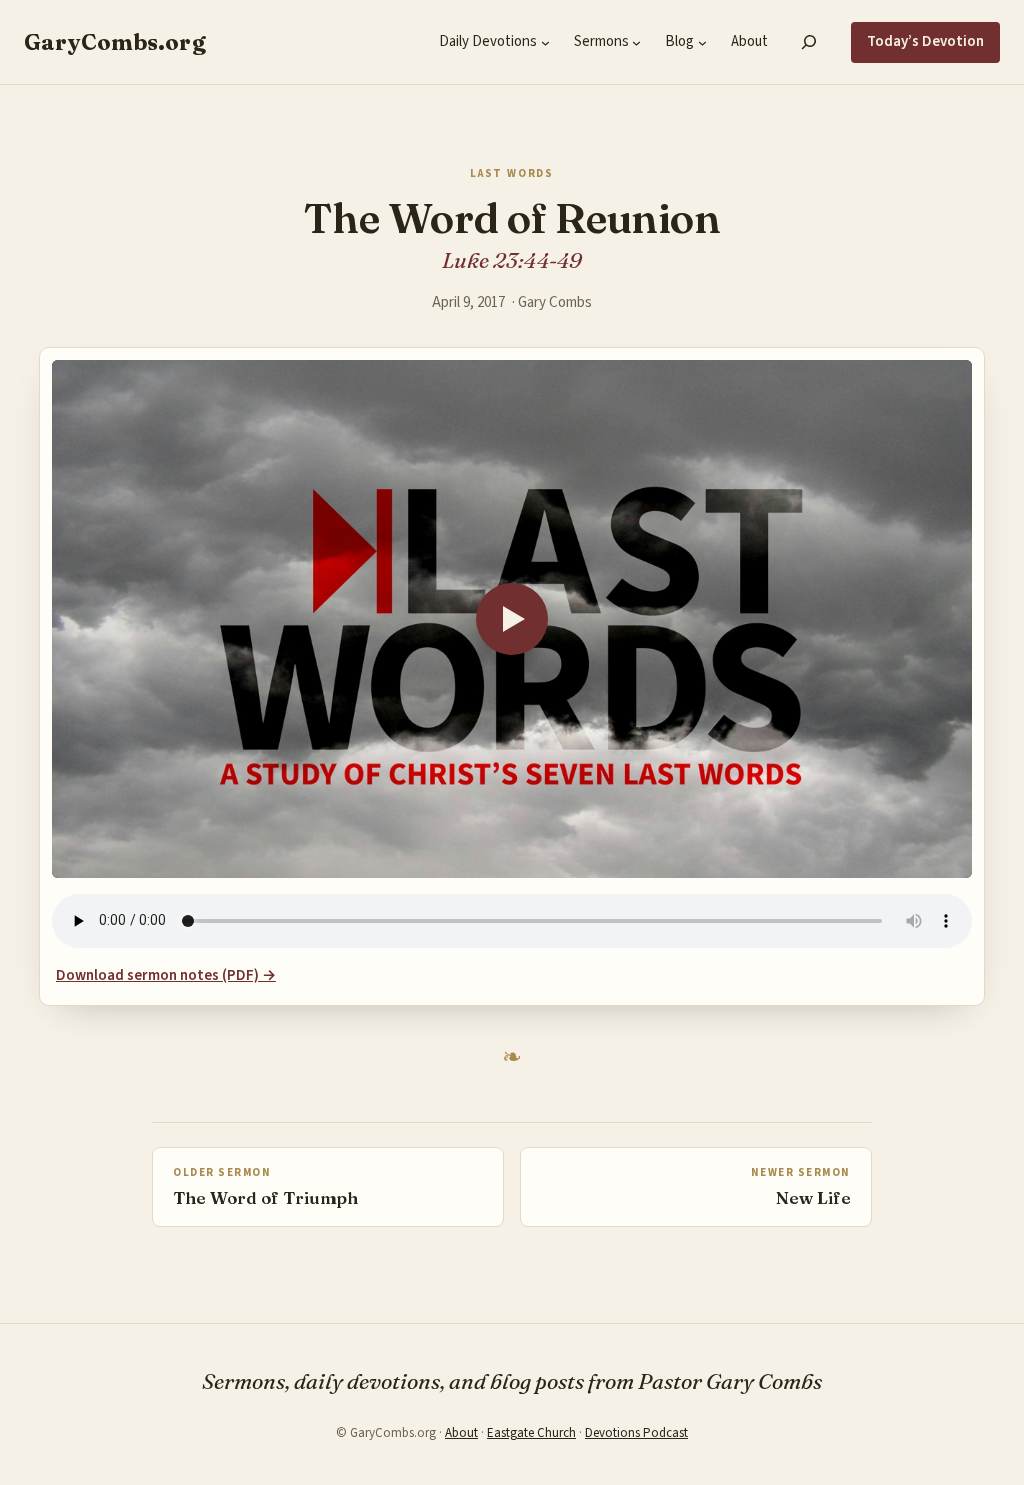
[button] (512, 619)
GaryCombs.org (115, 42)
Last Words (512, 173)
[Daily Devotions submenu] (545, 42)
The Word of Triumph (265, 1197)
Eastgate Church (531, 1433)
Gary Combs (555, 302)
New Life (813, 1197)
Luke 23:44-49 (512, 260)
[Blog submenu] (702, 42)
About (461, 1433)
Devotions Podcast (636, 1433)
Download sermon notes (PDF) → (166, 975)
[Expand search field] (809, 42)
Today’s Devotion (925, 41)
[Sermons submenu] (636, 42)
